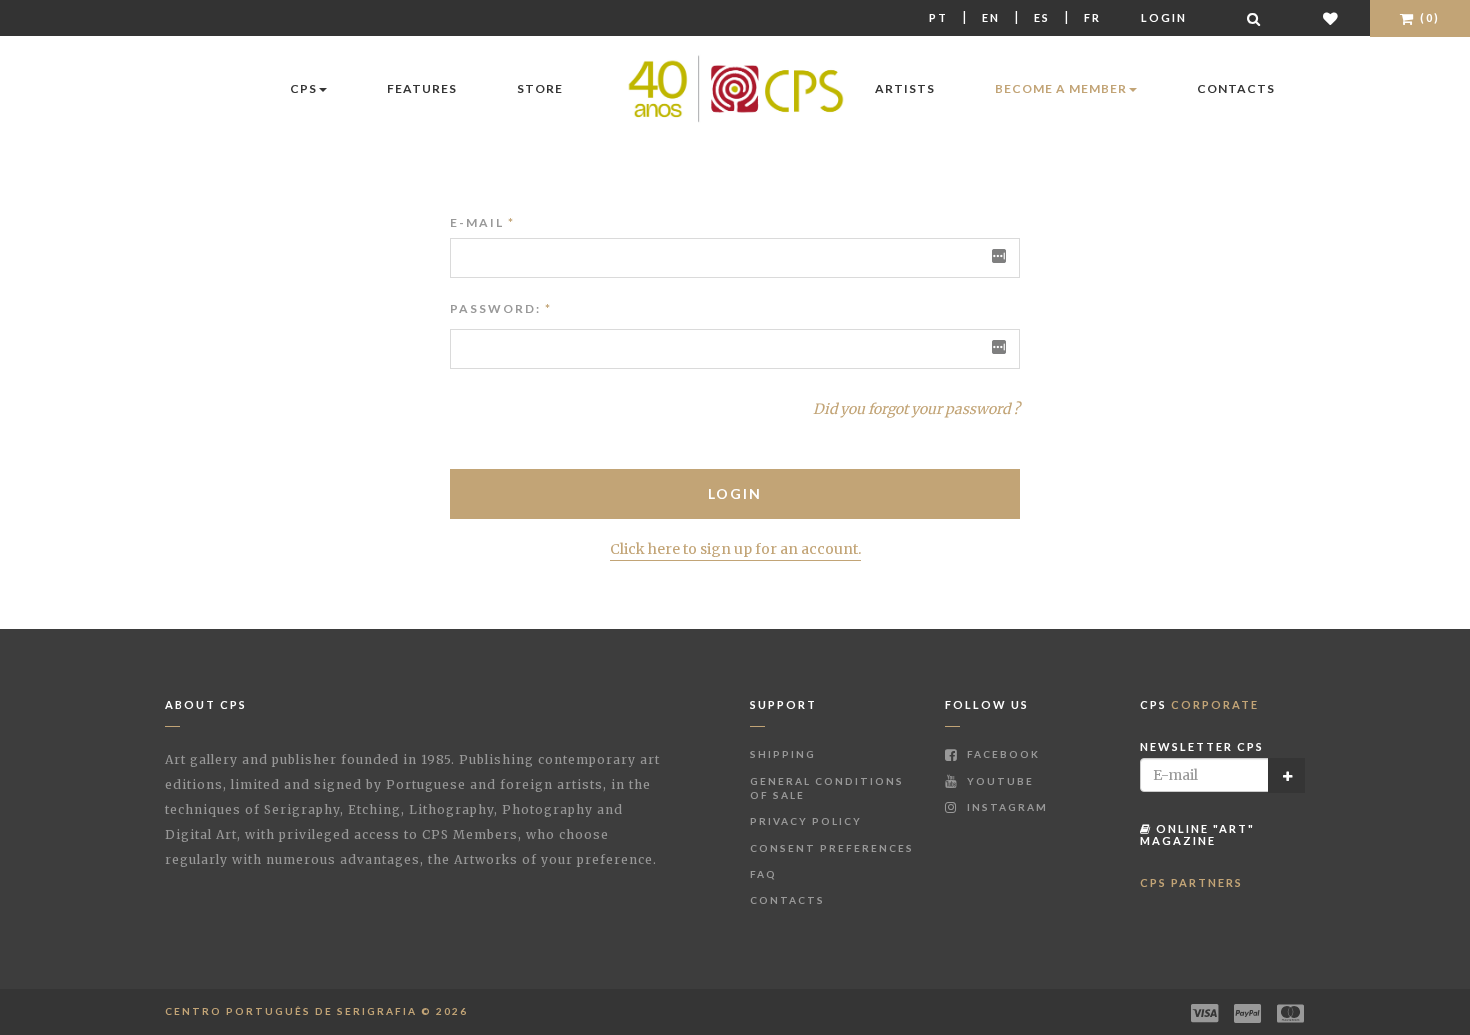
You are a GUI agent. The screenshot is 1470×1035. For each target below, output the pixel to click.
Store (540, 88)
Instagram (1005, 807)
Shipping (783, 754)
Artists (905, 88)
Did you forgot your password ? (916, 409)
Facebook (1001, 754)
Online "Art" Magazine (1197, 834)
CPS (303, 88)
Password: (495, 308)
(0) (1428, 17)
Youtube (998, 781)
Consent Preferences (832, 848)
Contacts (1236, 88)
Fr (1092, 17)
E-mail (482, 222)
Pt (938, 17)
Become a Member (1061, 88)
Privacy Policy (806, 821)
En (991, 17)
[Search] (1255, 18)
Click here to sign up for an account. (735, 549)
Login (1164, 17)
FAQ (763, 874)
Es (1042, 17)
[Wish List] (1331, 18)
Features (422, 88)
